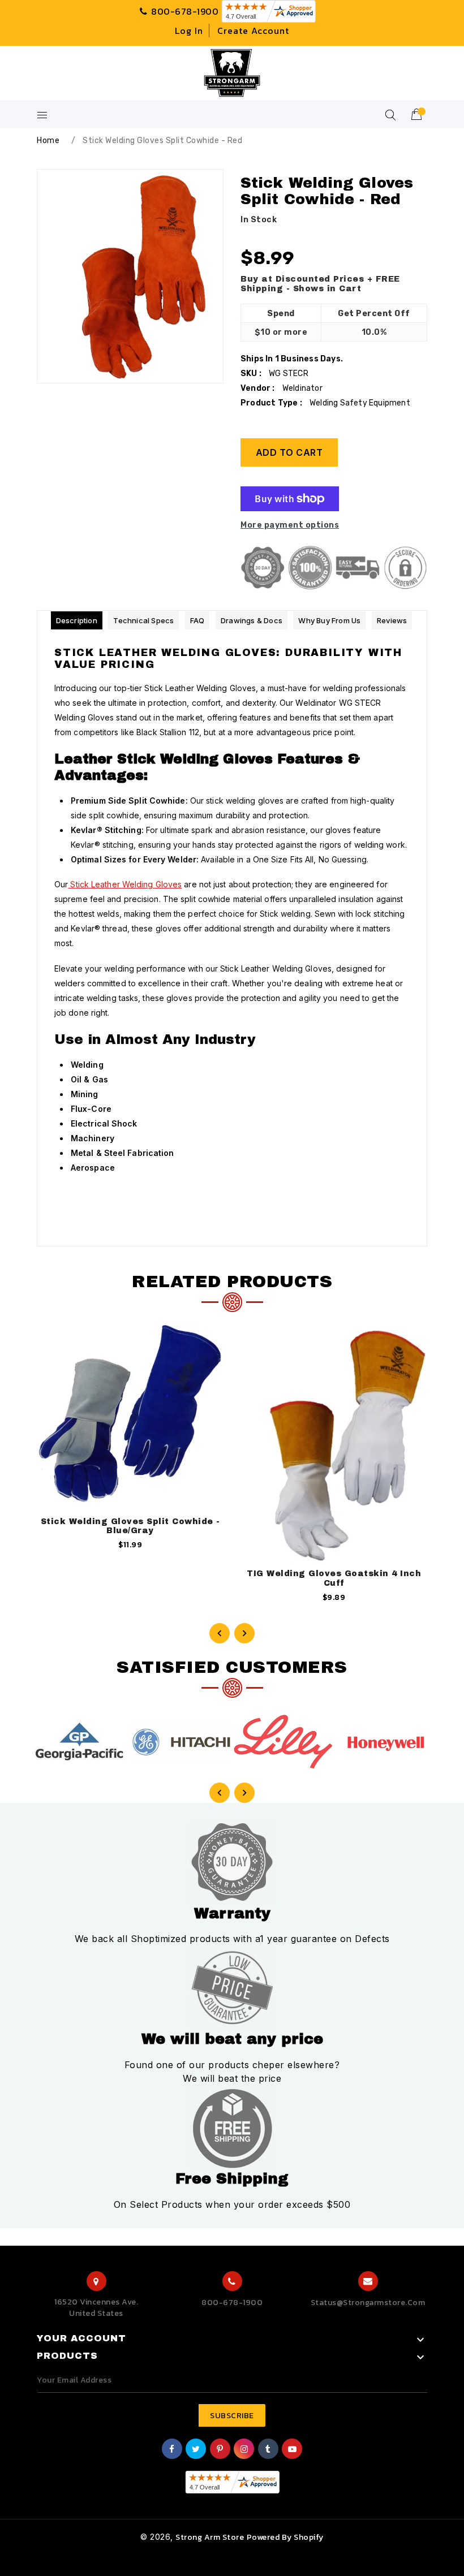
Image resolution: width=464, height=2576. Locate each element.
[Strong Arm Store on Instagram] (244, 2450)
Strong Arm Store (210, 2537)
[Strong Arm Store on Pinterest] (220, 2450)
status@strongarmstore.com (368, 2303)
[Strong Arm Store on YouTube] (293, 2450)
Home (48, 141)
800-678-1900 (232, 2303)
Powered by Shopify (285, 2537)
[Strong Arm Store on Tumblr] (268, 2450)
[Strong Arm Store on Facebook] (172, 2450)
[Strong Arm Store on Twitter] (196, 2450)
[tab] (77, 620)
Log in (189, 31)
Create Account (253, 31)
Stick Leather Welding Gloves (125, 884)
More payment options (290, 525)
